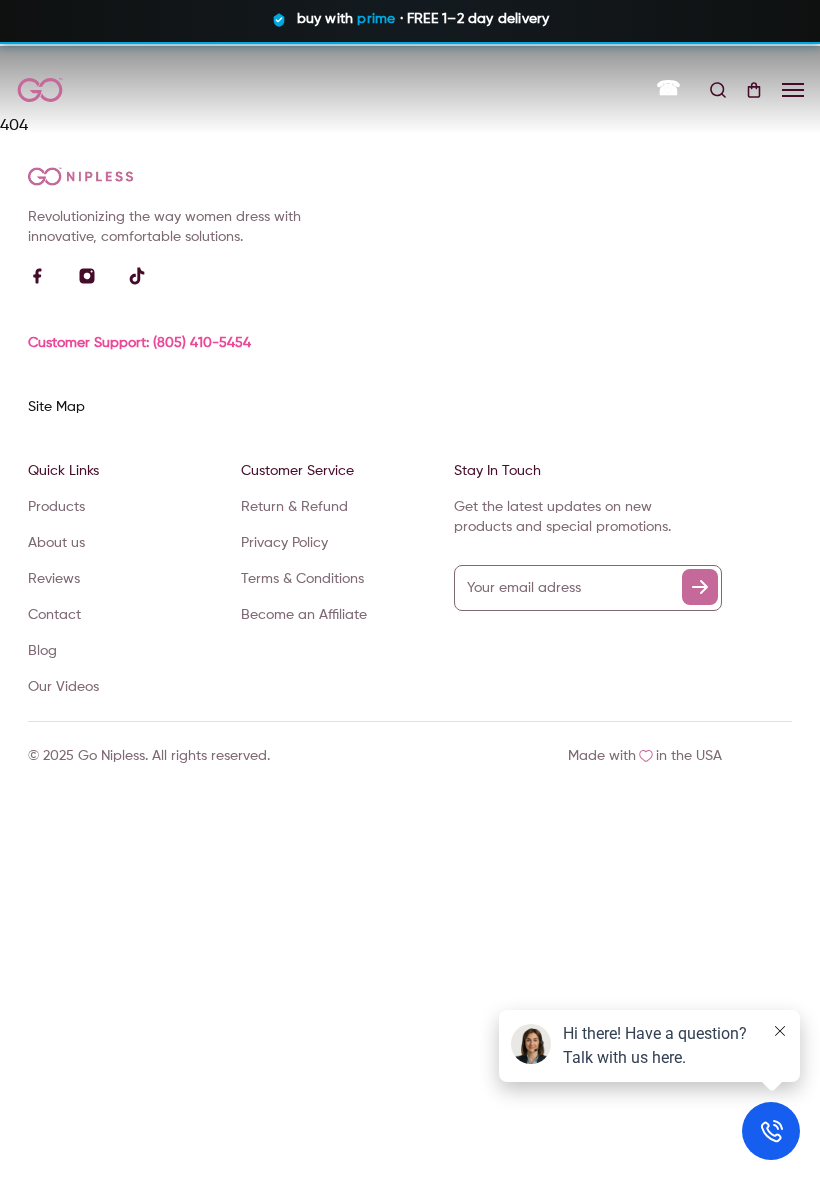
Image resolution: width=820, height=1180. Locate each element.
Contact (54, 615)
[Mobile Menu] (793, 90)
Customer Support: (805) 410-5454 (139, 343)
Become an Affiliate (304, 615)
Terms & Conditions (302, 579)
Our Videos (63, 687)
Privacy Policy (284, 543)
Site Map (56, 407)
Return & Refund (294, 507)
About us (56, 543)
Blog (42, 651)
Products (56, 507)
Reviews (54, 579)
